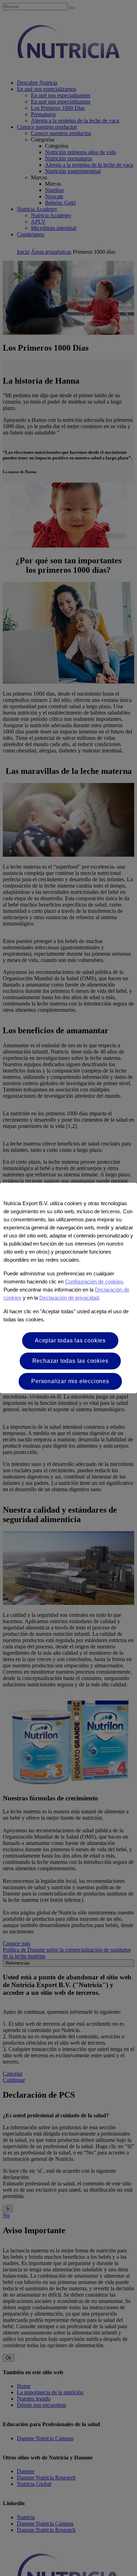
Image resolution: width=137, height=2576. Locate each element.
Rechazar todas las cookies (70, 1361)
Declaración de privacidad (69, 1298)
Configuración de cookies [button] (94, 1282)
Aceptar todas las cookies (70, 1340)
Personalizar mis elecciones (70, 1381)
